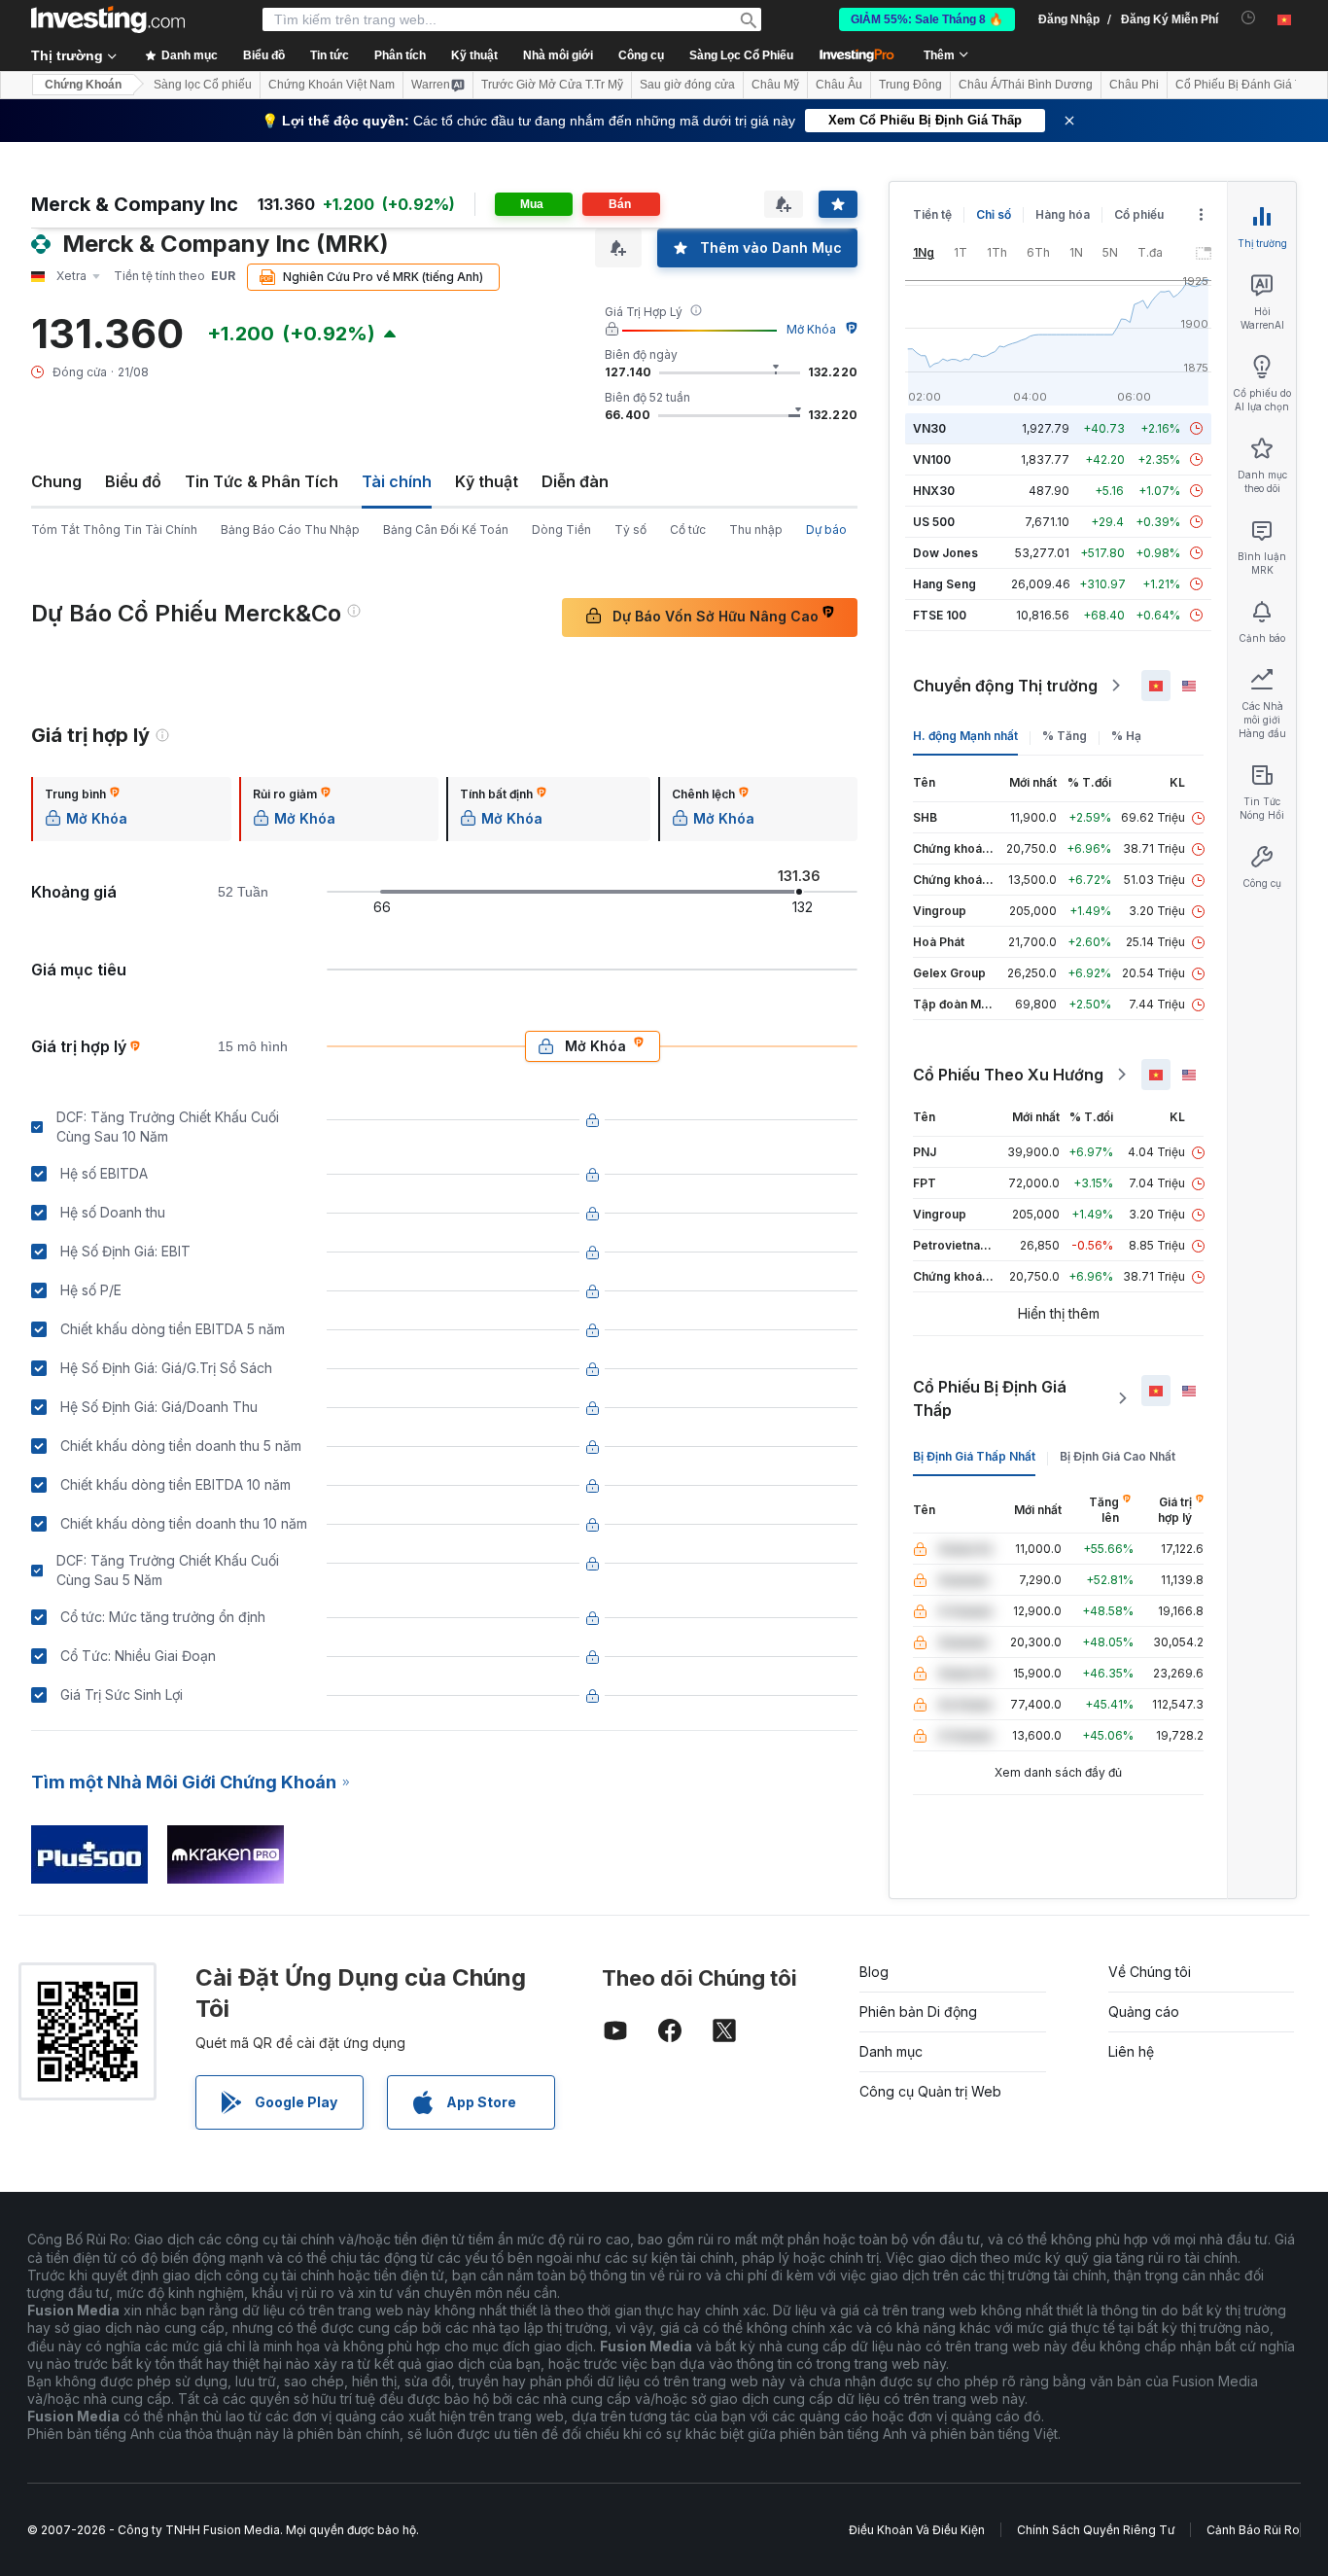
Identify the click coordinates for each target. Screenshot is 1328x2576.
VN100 (932, 459)
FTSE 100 (940, 615)
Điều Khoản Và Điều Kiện (917, 2530)
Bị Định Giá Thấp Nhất (974, 1456)
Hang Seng (944, 584)
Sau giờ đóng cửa (687, 85)
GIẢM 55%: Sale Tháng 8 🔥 (927, 19)
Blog (874, 1972)
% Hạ (1126, 736)
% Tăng (1065, 736)
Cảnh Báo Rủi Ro (1253, 2530)
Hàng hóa (1063, 214)
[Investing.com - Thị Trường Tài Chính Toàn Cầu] (108, 19)
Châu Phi (1134, 85)
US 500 (934, 522)
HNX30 (934, 491)
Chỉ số (994, 214)
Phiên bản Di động (918, 2011)
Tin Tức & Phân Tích (262, 481)
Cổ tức (688, 529)
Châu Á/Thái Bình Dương (1026, 85)
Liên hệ (1131, 2051)
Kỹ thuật (487, 481)
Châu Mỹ (775, 85)
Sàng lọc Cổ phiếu (203, 85)
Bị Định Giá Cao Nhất (1118, 1456)
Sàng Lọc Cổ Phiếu (741, 55)
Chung (56, 481)
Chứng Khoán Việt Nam (332, 85)
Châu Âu (839, 85)
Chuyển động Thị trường (1005, 686)
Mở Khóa (811, 329)
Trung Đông (910, 85)
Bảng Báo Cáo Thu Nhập (290, 529)
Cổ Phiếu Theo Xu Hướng (1008, 1075)
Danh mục (891, 2051)
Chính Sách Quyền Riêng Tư (1096, 2530)
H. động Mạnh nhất (965, 736)
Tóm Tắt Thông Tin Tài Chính (114, 529)
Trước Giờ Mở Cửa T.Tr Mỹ (552, 85)
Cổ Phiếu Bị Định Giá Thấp (990, 1398)
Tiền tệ (932, 214)
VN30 (929, 428)
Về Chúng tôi (1150, 1972)
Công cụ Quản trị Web (930, 2091)
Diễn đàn (575, 481)
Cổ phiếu (1139, 214)
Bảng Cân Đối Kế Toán (446, 529)
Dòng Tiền (561, 529)
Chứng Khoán (83, 85)
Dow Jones (945, 553)
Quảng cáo (1144, 2011)
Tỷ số (630, 529)
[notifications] (1249, 18)
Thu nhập (756, 529)
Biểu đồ (133, 481)
